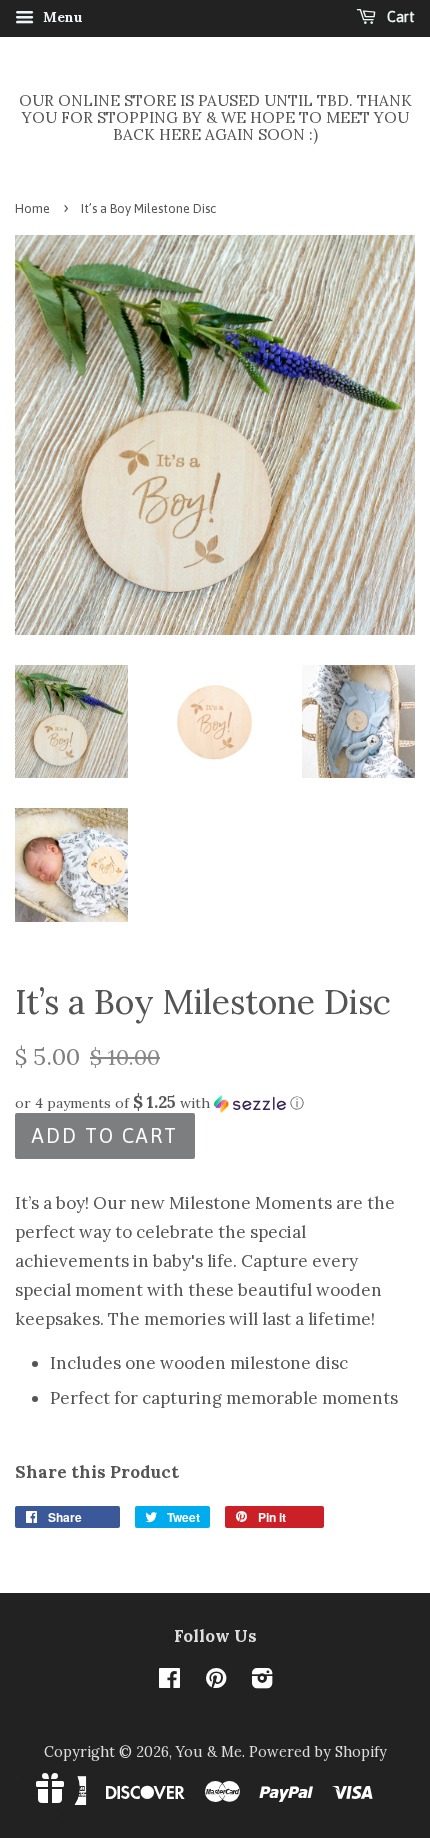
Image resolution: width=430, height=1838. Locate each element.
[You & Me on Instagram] (262, 1681)
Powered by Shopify (318, 1751)
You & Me (209, 1751)
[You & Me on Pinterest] (216, 1681)
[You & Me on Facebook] (169, 1681)
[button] (215, 1103)
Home (32, 208)
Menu (61, 17)
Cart (399, 17)
